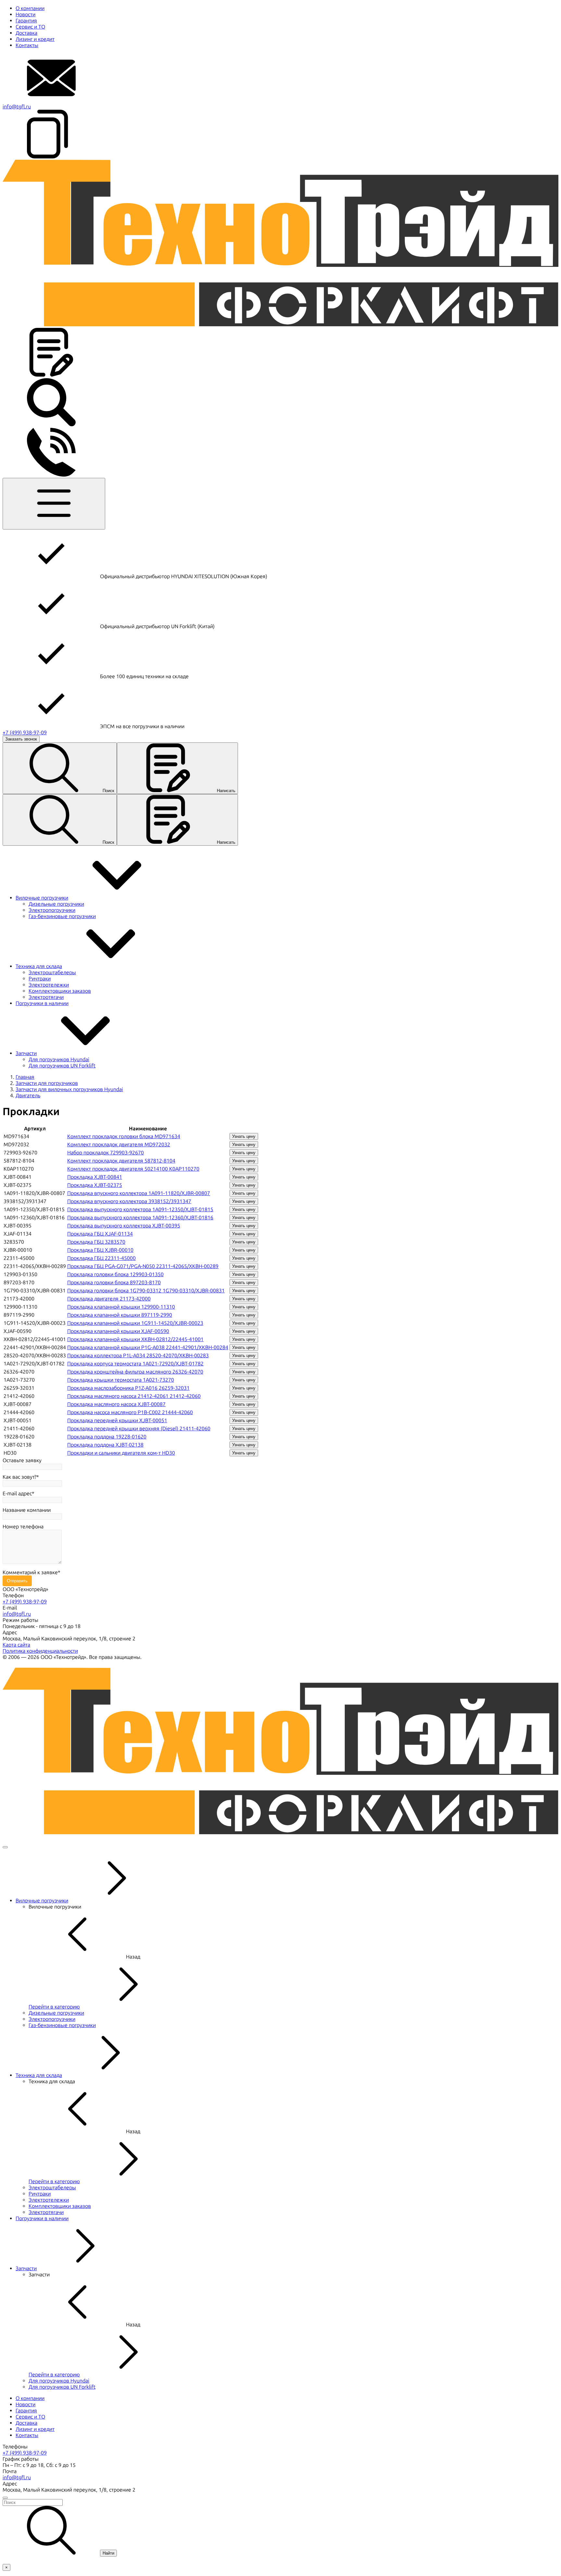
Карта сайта (16, 1645)
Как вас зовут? (19, 1477)
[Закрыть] (5, 1847)
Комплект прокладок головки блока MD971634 (124, 1136)
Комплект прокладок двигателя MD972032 (119, 1145)
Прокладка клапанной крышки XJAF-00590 (118, 1331)
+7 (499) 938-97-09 (25, 733)
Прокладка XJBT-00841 (95, 1177)
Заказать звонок (21, 739)
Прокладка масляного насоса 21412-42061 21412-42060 (134, 1396)
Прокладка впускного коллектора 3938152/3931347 (129, 1201)
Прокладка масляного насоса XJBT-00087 (116, 1404)
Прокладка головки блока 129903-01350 (115, 1274)
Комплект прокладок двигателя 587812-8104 (121, 1161)
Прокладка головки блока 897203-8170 (114, 1282)
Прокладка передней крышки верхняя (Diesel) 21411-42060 (139, 1429)
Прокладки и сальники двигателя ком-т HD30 (121, 1453)
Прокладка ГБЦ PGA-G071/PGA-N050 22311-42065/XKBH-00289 (143, 1266)
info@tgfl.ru (17, 107)
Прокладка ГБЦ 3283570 (96, 1242)
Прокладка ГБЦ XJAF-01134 (100, 1234)
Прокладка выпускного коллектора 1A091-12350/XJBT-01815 (140, 1209)
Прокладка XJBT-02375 (95, 1185)
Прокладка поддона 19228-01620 (107, 1437)
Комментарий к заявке (30, 1572)
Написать (226, 791)
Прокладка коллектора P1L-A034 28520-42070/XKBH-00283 (138, 1356)
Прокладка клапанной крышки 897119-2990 (120, 1315)
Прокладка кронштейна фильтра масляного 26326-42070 (135, 1372)
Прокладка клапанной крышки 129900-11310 (121, 1307)
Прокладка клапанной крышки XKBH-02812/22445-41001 (135, 1339)
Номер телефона (23, 1527)
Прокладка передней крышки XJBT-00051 (117, 1420)
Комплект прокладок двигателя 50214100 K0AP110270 (133, 1169)
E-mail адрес (17, 1493)
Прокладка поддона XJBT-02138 (105, 1445)
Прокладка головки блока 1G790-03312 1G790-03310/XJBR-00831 (146, 1291)
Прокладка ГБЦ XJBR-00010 (100, 1250)
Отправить (17, 1581)
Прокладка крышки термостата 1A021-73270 (121, 1380)
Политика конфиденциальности (40, 1651)
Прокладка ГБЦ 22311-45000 (101, 1258)
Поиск (108, 791)
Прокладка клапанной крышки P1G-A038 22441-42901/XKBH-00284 (148, 1347)
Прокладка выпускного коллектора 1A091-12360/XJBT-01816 (140, 1218)
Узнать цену (244, 1136)
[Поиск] (51, 425)
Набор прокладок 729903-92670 (106, 1153)
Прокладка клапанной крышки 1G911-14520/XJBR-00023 (135, 1323)
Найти (108, 2553)
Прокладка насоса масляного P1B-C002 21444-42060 (130, 1412)
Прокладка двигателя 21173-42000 (109, 1299)
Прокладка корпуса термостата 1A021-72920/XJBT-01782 (135, 1364)
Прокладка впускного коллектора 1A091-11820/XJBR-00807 (139, 1193)
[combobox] (280, 2502)
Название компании (27, 1510)
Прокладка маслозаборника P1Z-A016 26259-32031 (128, 1388)
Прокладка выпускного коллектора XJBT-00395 (124, 1226)
